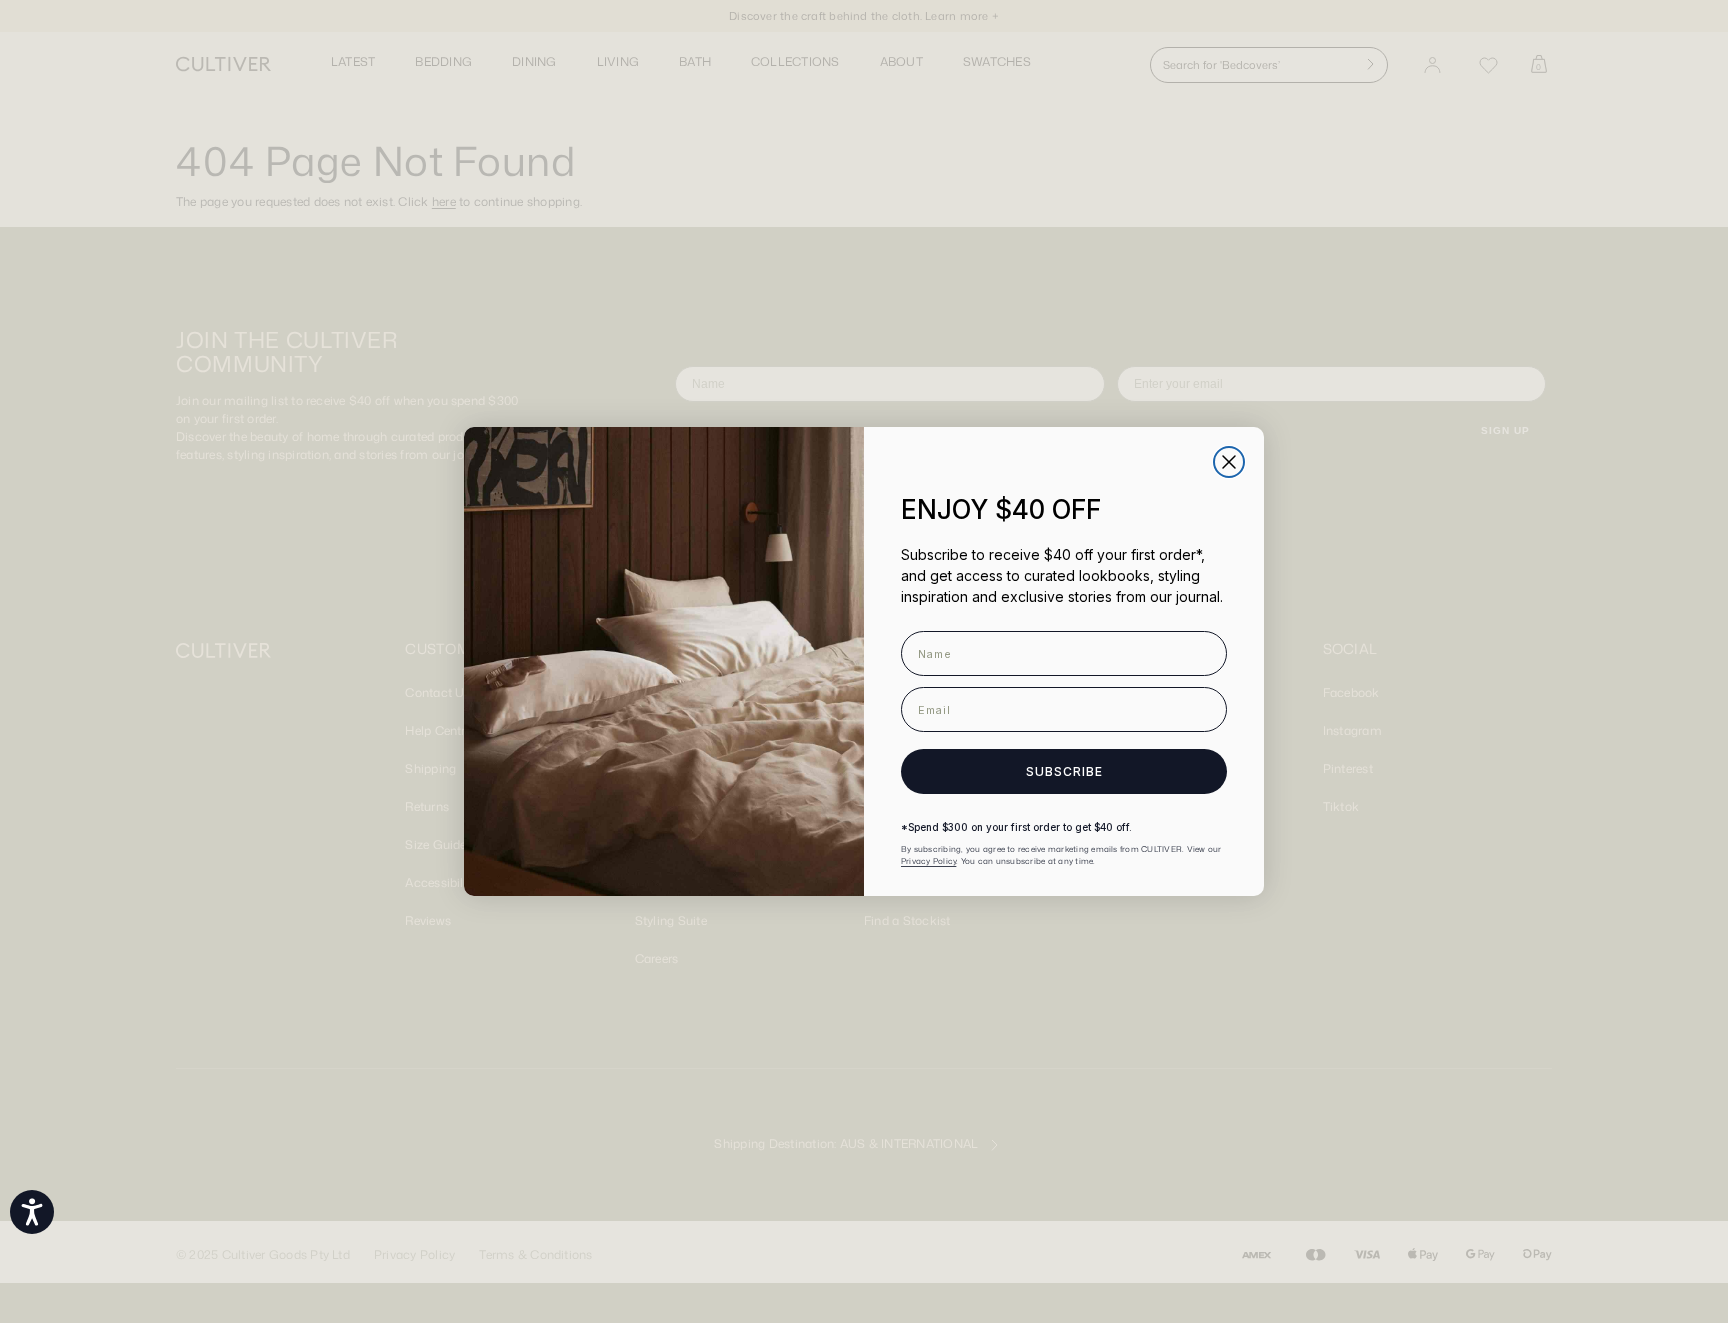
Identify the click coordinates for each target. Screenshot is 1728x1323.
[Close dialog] (1229, 462)
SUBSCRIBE (1064, 771)
